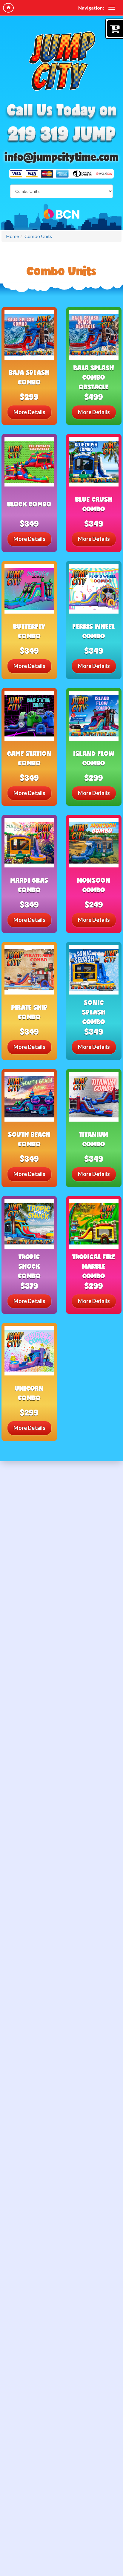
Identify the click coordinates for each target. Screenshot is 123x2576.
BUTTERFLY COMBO (29, 631)
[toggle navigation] (112, 8)
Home (12, 236)
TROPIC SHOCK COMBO (29, 1266)
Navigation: (91, 8)
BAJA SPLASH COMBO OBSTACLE (94, 377)
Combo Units (38, 236)
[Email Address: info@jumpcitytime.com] (61, 157)
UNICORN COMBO (29, 1393)
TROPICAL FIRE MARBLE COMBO (94, 1266)
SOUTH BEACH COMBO (29, 1139)
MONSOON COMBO (94, 885)
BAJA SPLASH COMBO (29, 377)
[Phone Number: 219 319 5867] (61, 135)
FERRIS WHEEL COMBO (94, 631)
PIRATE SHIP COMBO (29, 1012)
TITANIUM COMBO (94, 1139)
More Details (29, 412)
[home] (8, 8)
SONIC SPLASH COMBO (94, 1012)
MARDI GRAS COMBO (29, 885)
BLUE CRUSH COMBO (94, 504)
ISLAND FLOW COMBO (94, 758)
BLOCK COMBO (29, 504)
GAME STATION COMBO (29, 758)
